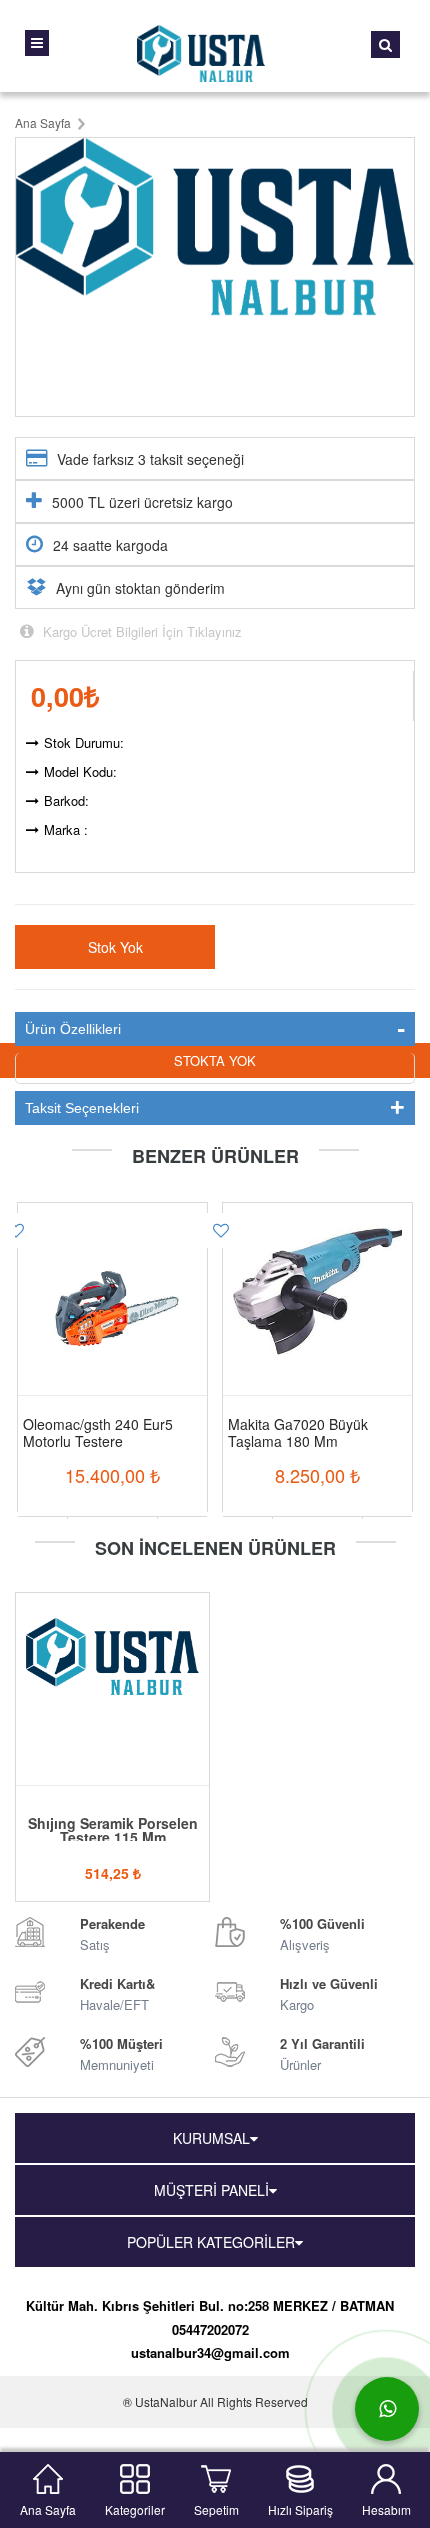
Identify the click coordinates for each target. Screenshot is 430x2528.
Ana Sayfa (48, 2507)
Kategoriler (135, 2507)
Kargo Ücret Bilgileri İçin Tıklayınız (140, 631)
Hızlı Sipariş (300, 2507)
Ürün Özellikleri (73, 1029)
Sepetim (216, 2507)
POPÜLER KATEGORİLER (211, 2242)
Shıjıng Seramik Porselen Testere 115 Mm (113, 1830)
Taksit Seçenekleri (82, 1108)
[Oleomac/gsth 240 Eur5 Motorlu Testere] (112, 1283)
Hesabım (386, 2507)
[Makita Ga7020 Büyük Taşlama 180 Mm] (317, 1283)
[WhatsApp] (387, 2409)
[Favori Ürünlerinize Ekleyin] (221, 1230)
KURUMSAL (211, 2138)
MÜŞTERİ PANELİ (211, 2190)
